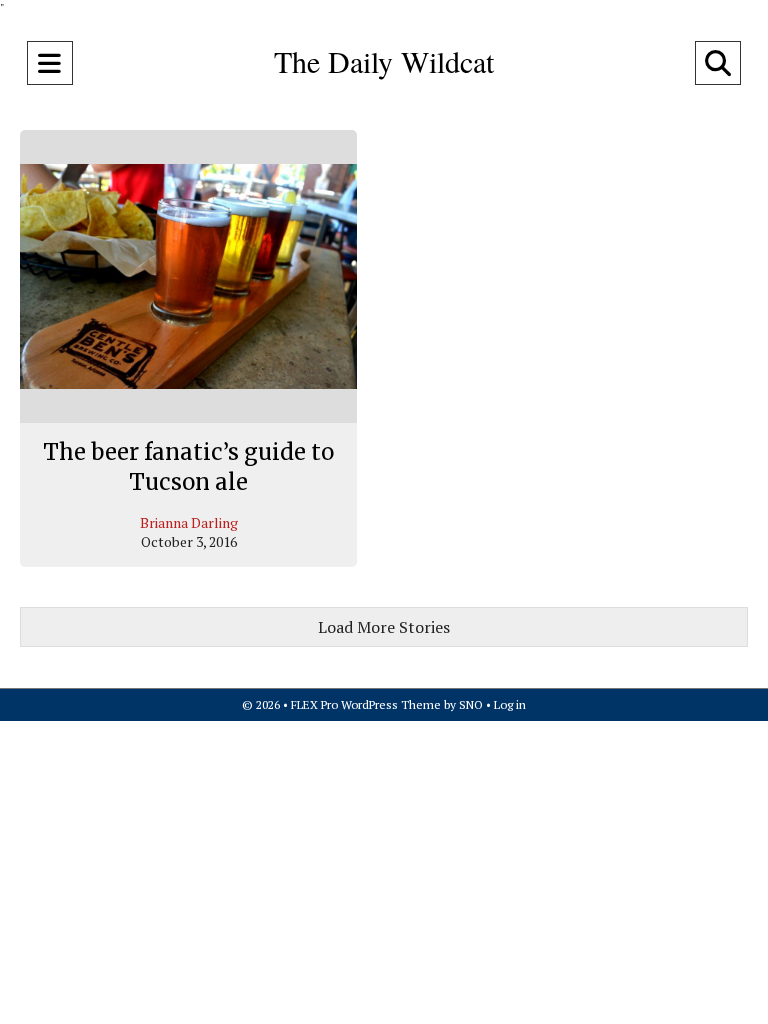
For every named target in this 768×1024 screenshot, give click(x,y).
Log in (510, 704)
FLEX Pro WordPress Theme (366, 704)
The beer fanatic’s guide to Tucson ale (188, 467)
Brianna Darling (189, 522)
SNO (471, 704)
